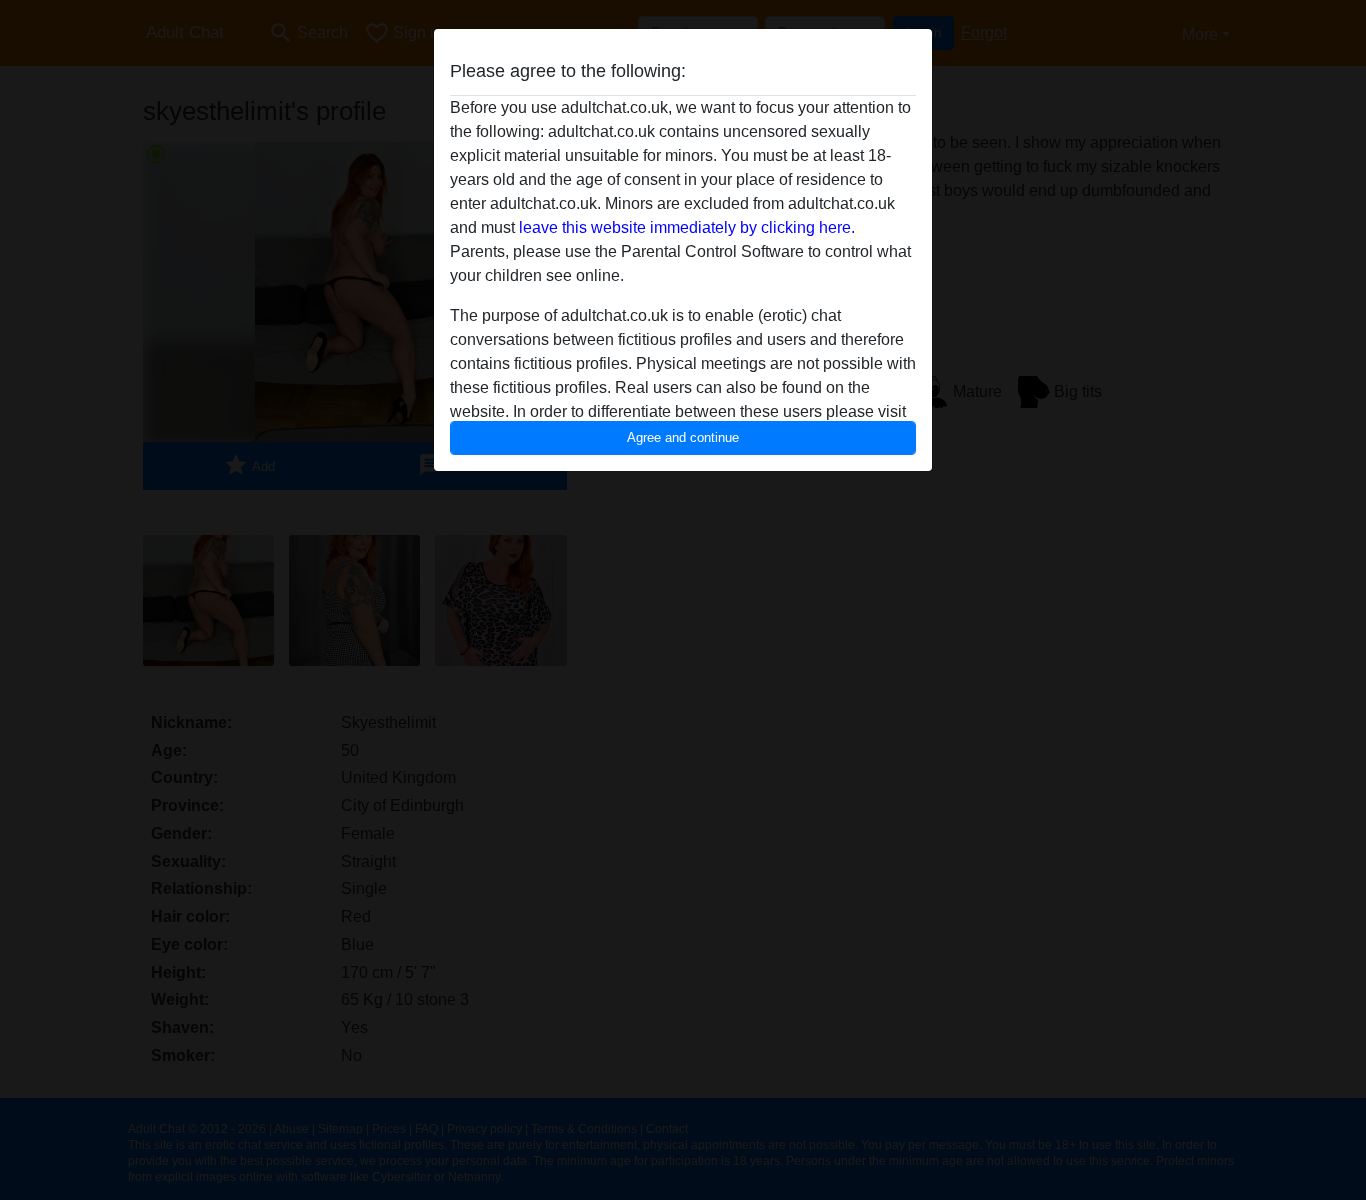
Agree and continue (683, 437)
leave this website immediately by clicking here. (687, 227)
